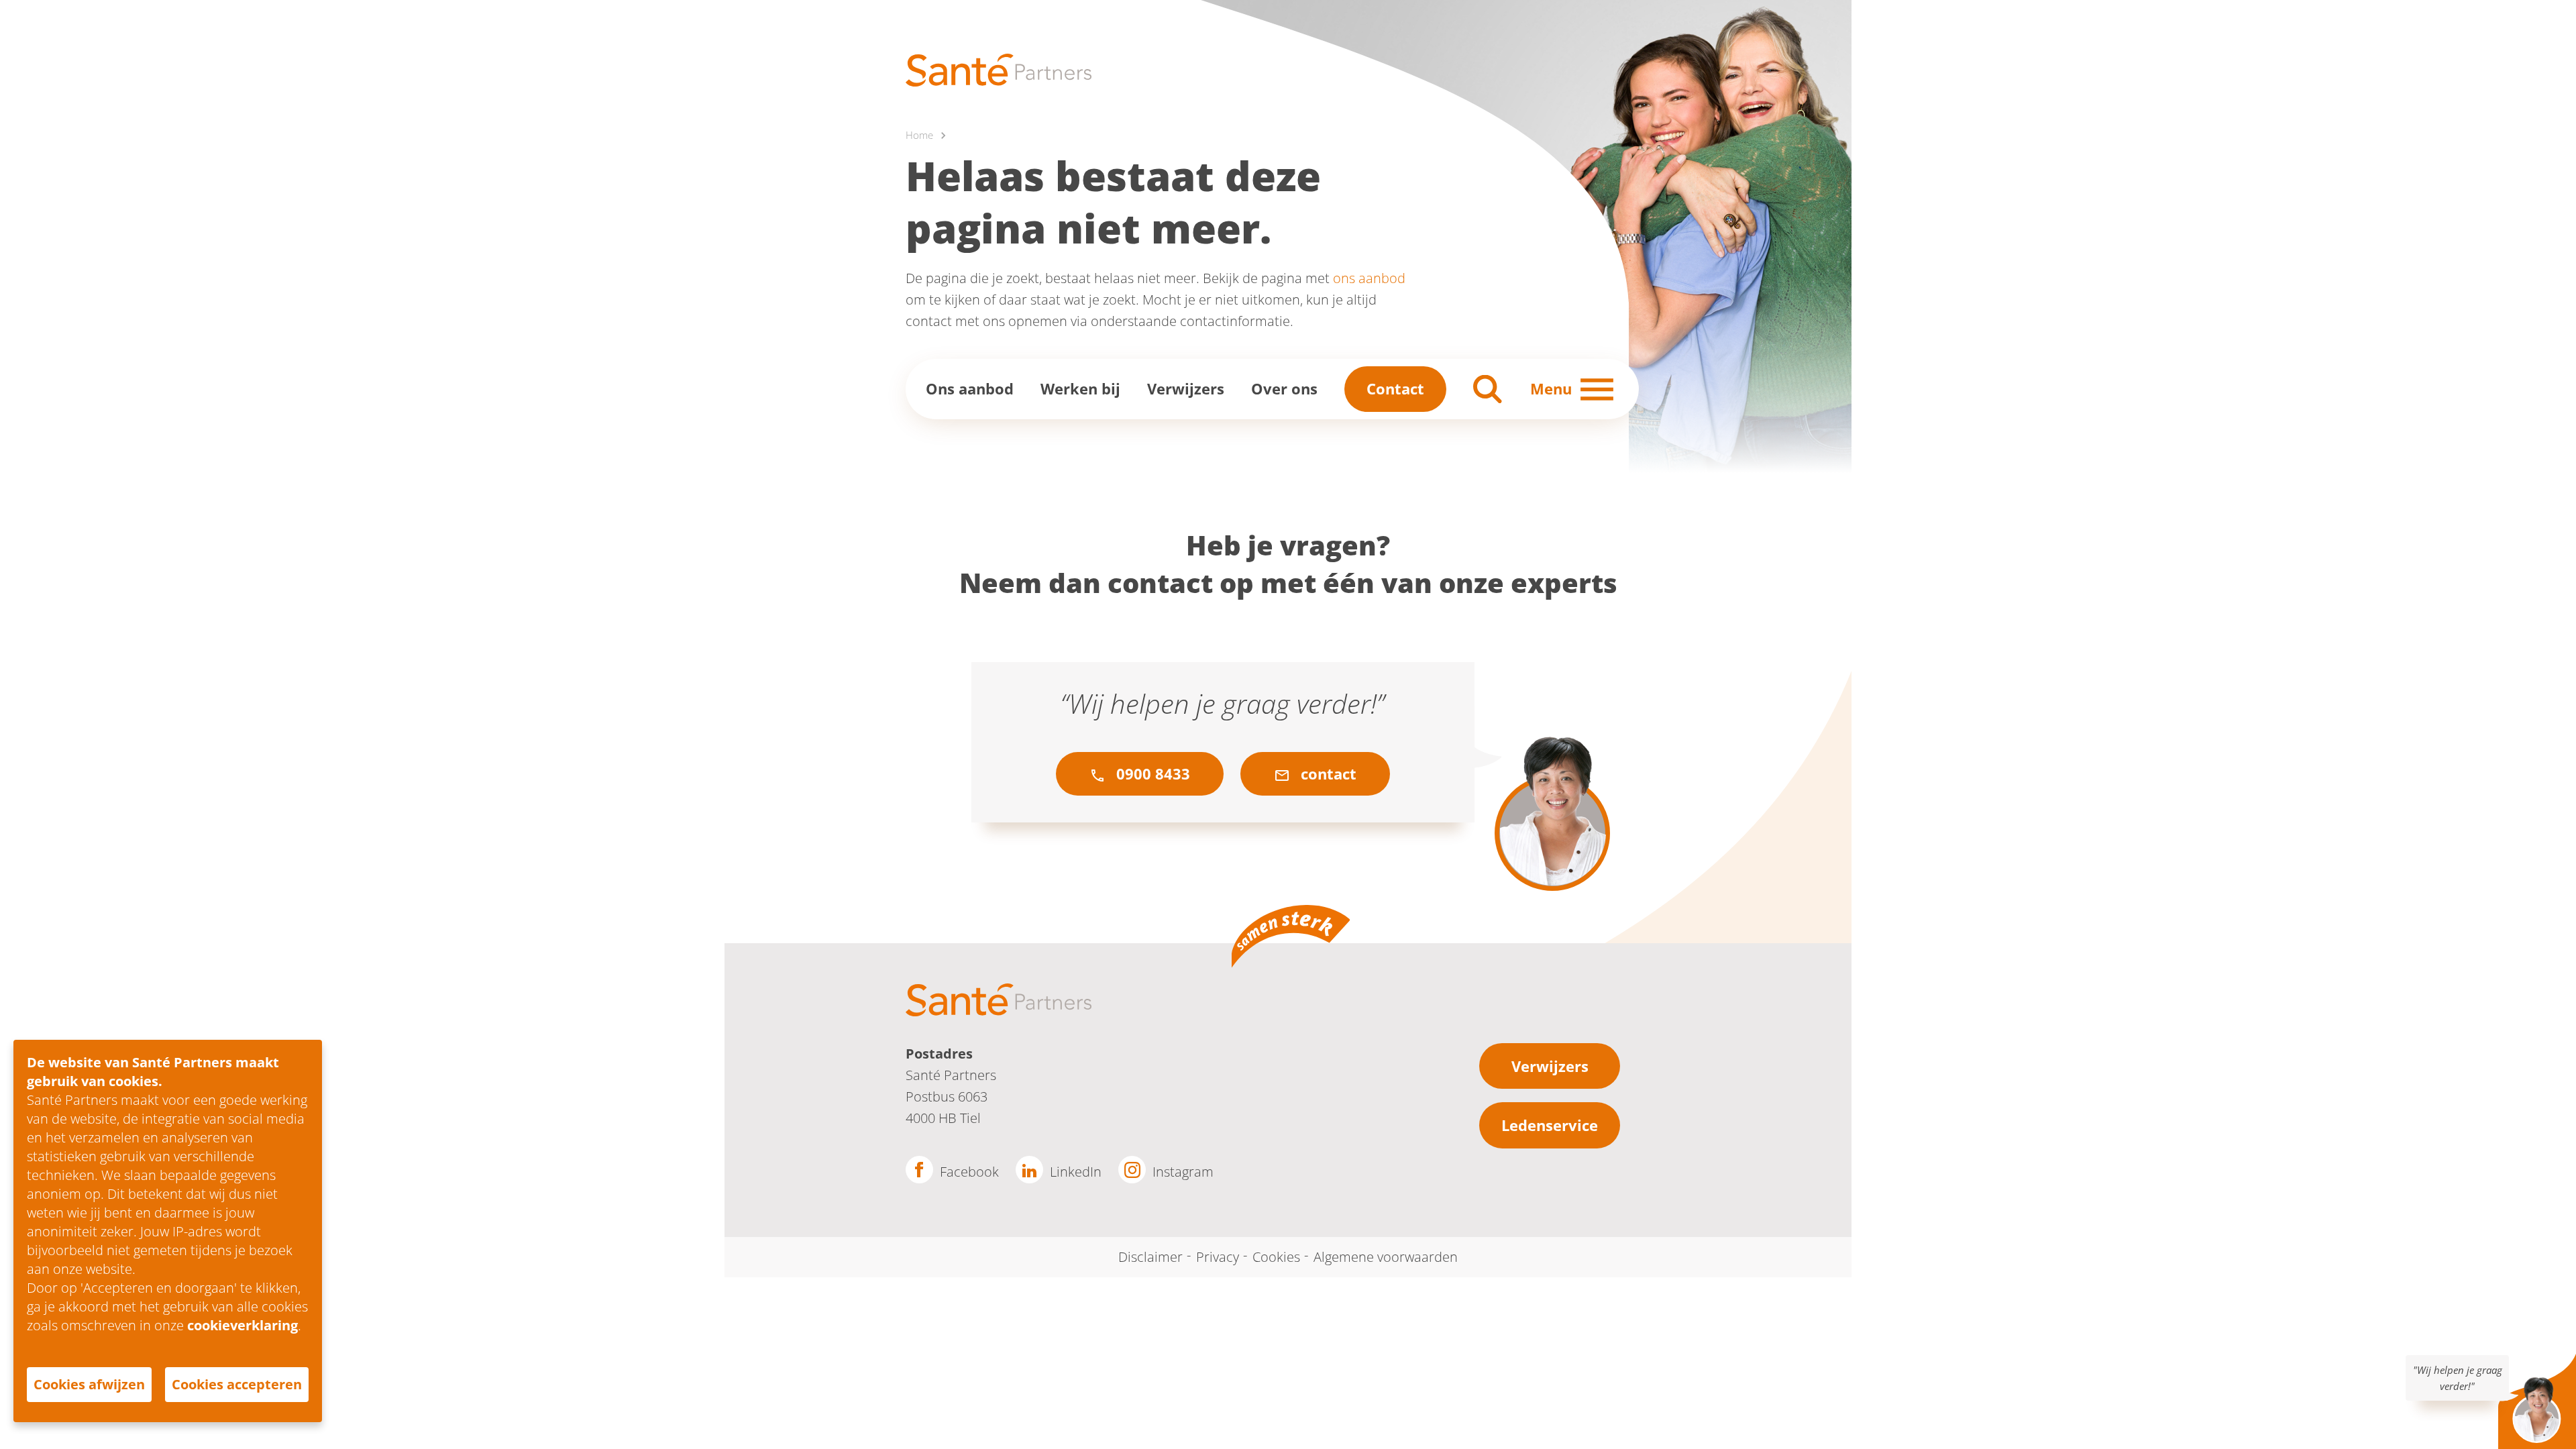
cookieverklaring (243, 1325)
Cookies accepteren (237, 1384)
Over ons (1284, 388)
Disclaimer (1150, 1257)
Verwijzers (1186, 388)
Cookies (1276, 1257)
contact (1327, 773)
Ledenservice (1550, 1125)
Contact (1395, 388)
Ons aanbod (970, 388)
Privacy (1218, 1257)
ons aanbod (1369, 278)
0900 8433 (1151, 773)
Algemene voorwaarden (1386, 1257)
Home (919, 135)
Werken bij (1080, 388)
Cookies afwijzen (89, 1384)
